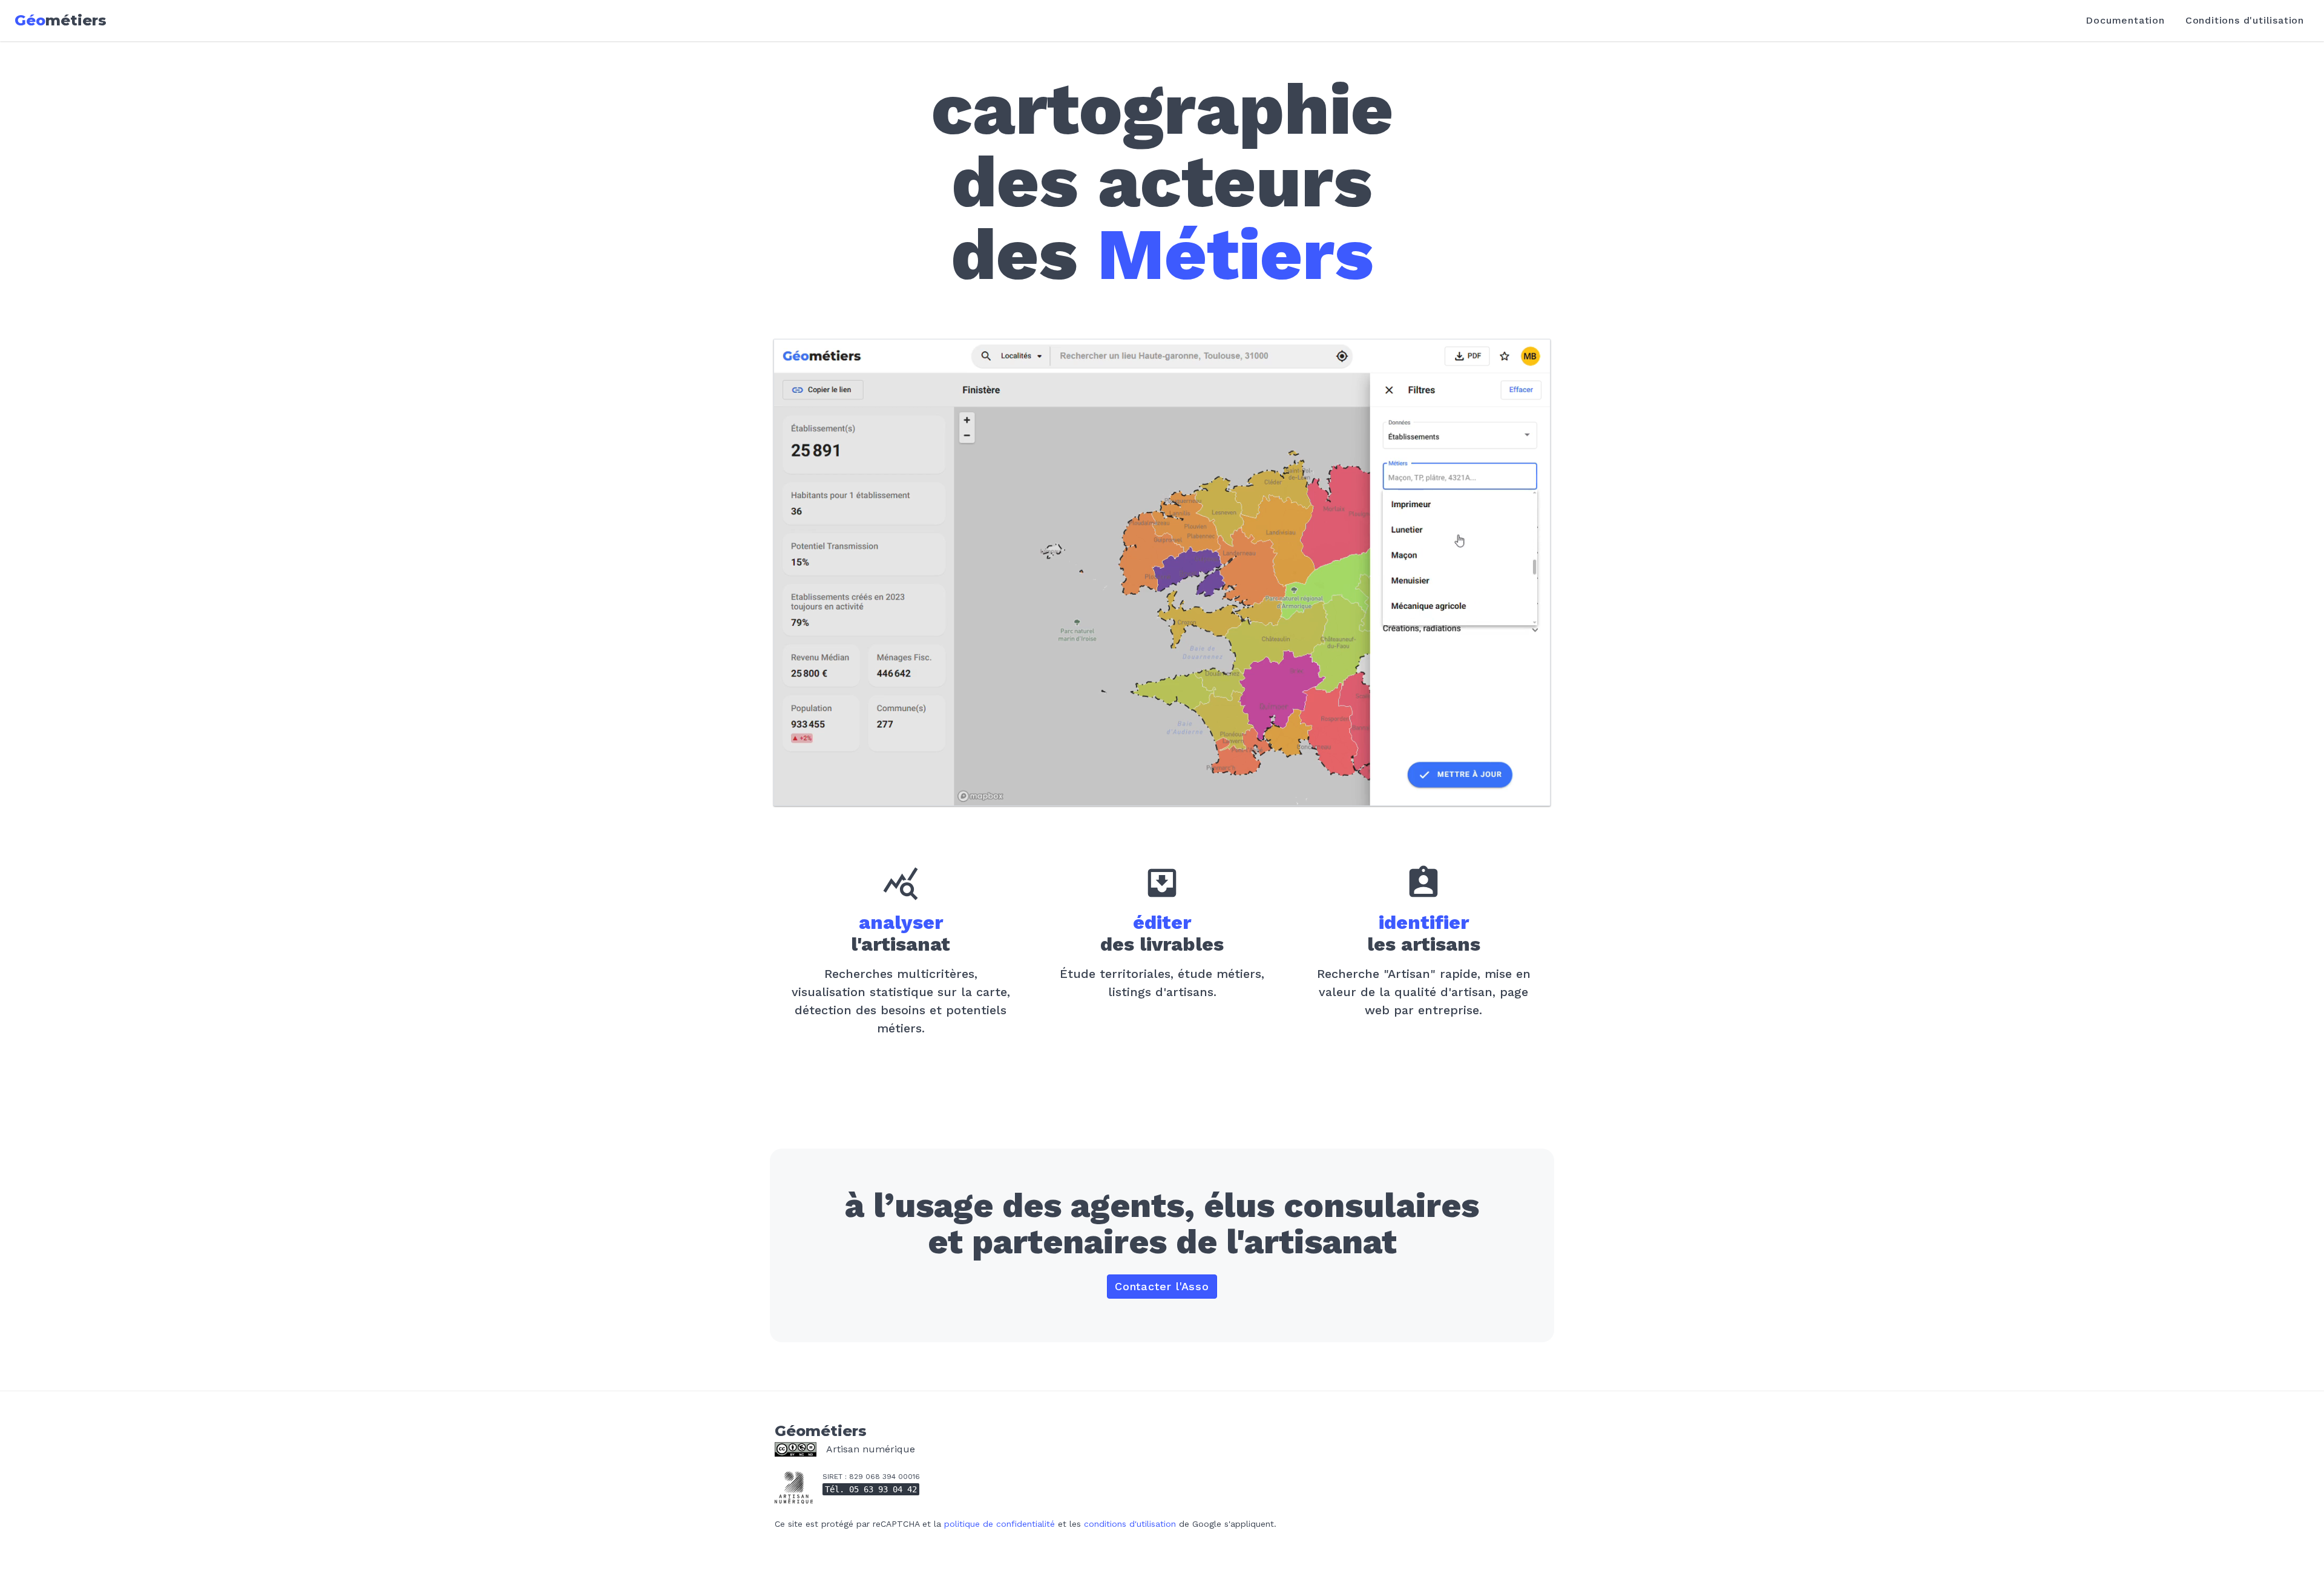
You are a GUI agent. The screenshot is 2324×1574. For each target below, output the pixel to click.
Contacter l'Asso (1162, 1286)
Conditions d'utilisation (2245, 20)
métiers (61, 20)
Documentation (2125, 20)
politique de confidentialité (1000, 1524)
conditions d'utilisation (1130, 1524)
